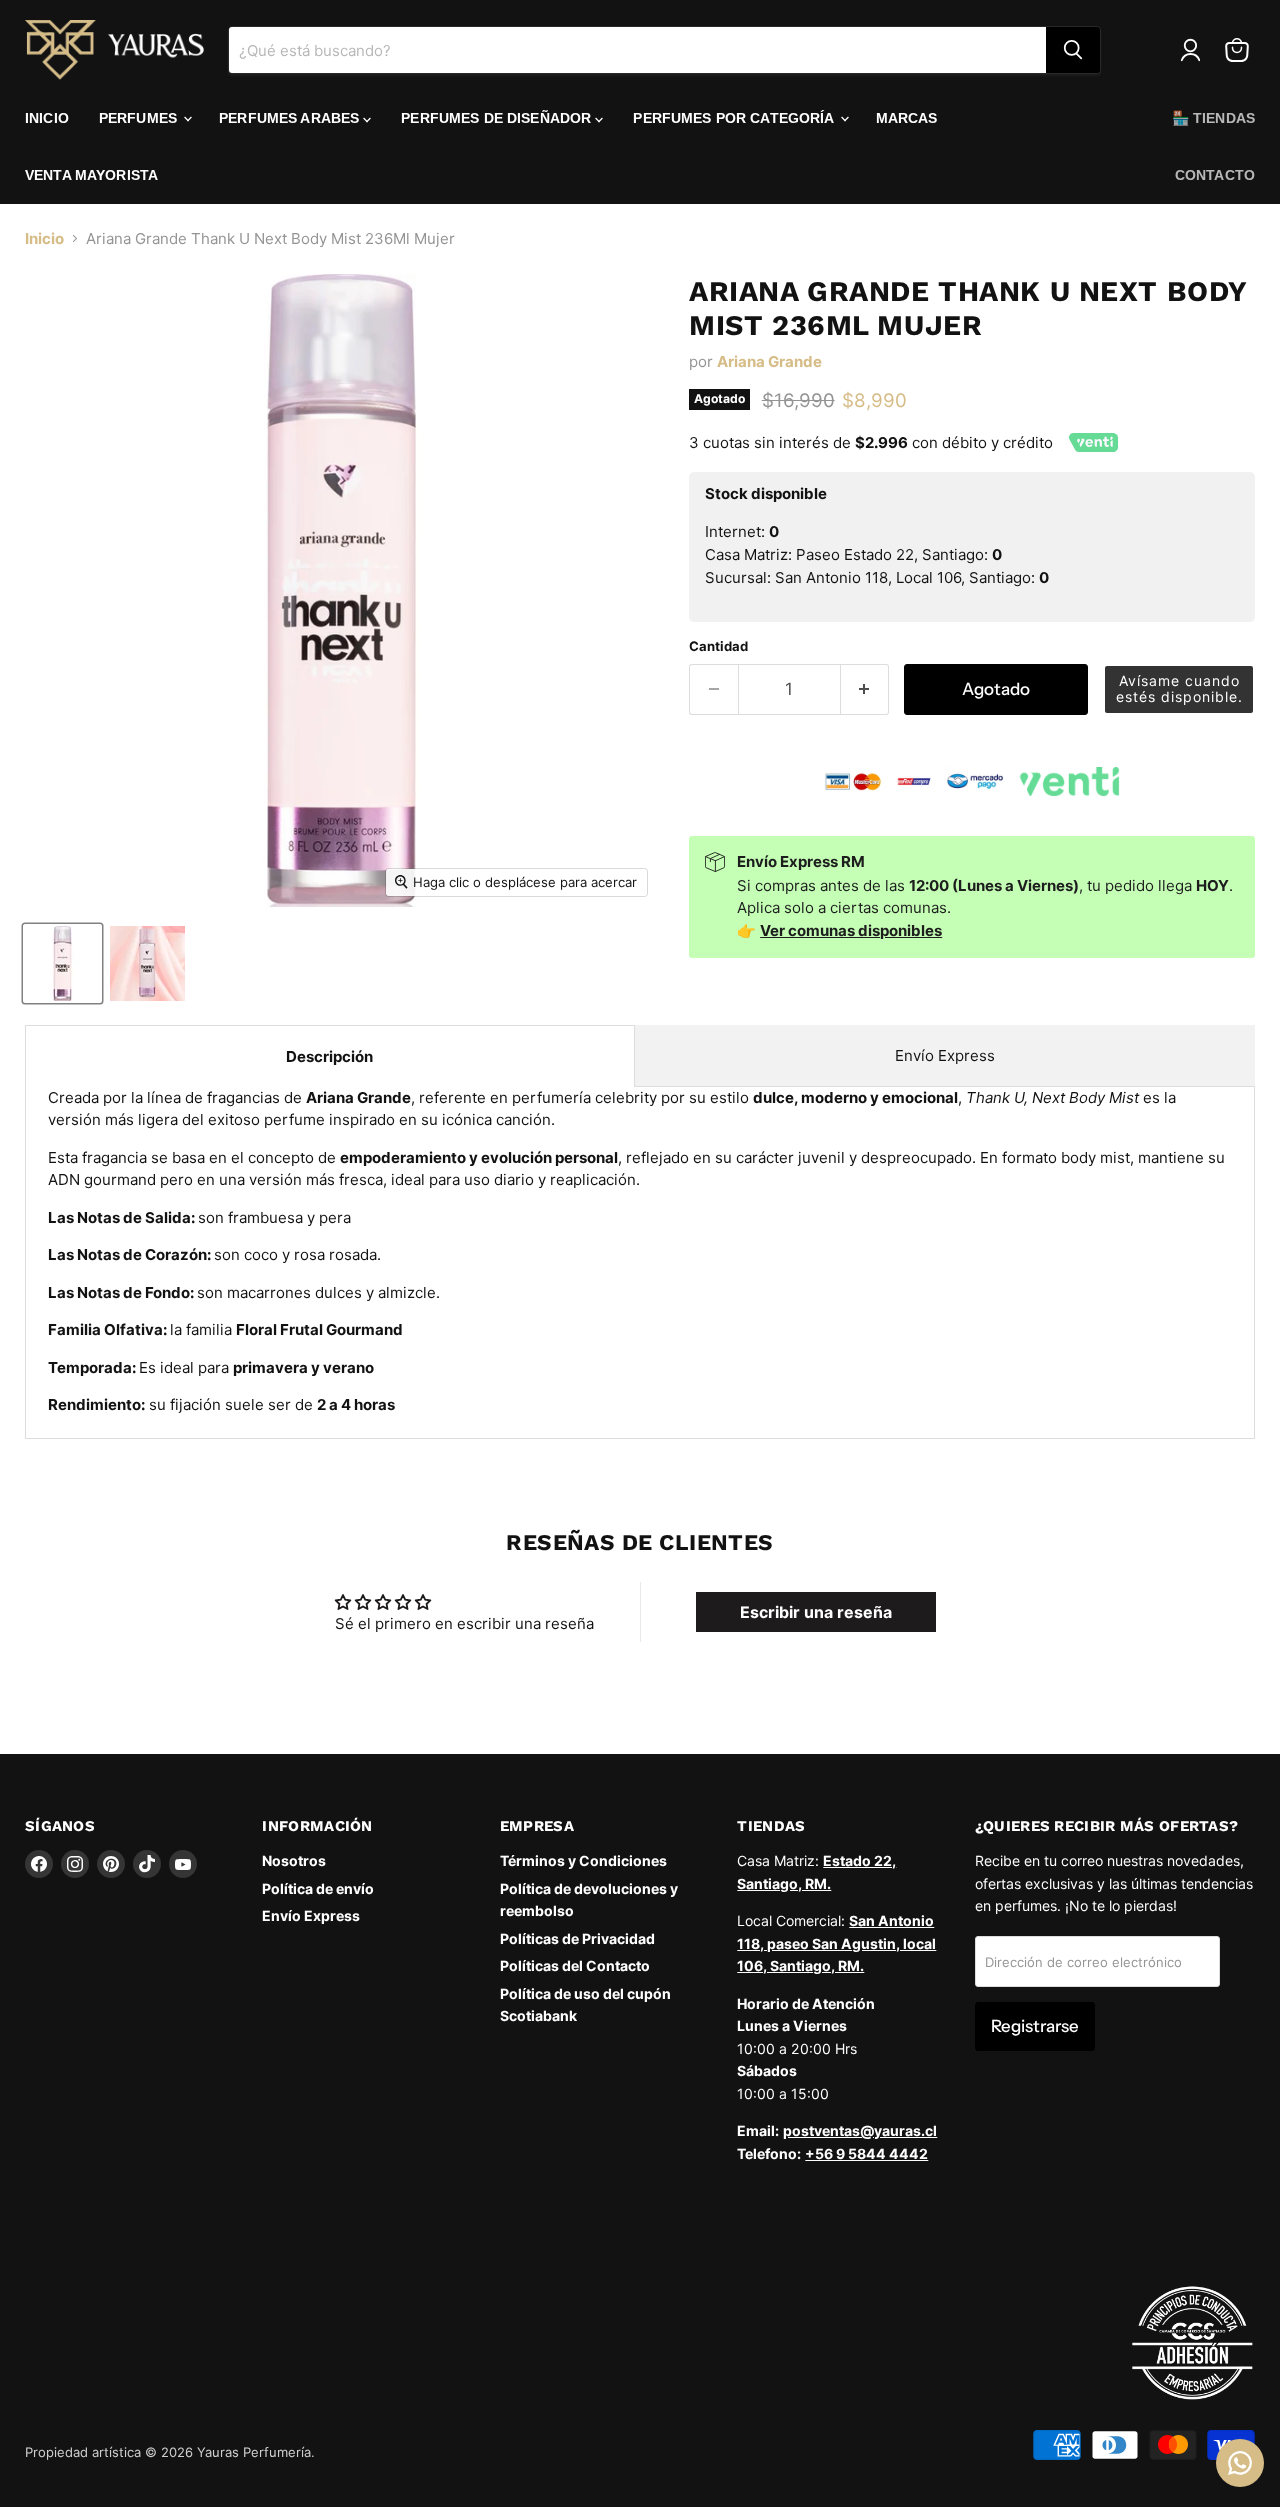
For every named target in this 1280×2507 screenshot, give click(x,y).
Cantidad (718, 646)
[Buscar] (1073, 50)
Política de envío (318, 1888)
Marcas (907, 118)
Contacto (1215, 175)
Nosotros (294, 1860)
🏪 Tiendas (1213, 118)
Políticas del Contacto (575, 1965)
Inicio (47, 118)
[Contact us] (1240, 2463)
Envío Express (945, 1055)
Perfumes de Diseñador (498, 118)
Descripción (329, 1056)
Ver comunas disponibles (851, 930)
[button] (1179, 689)
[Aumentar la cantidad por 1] (865, 689)
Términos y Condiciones (583, 1860)
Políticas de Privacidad (577, 1938)
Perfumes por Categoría (735, 118)
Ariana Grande (769, 361)
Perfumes (140, 118)
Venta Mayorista (91, 175)
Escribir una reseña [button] (816, 1612)
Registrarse (1035, 2026)
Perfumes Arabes (291, 118)
